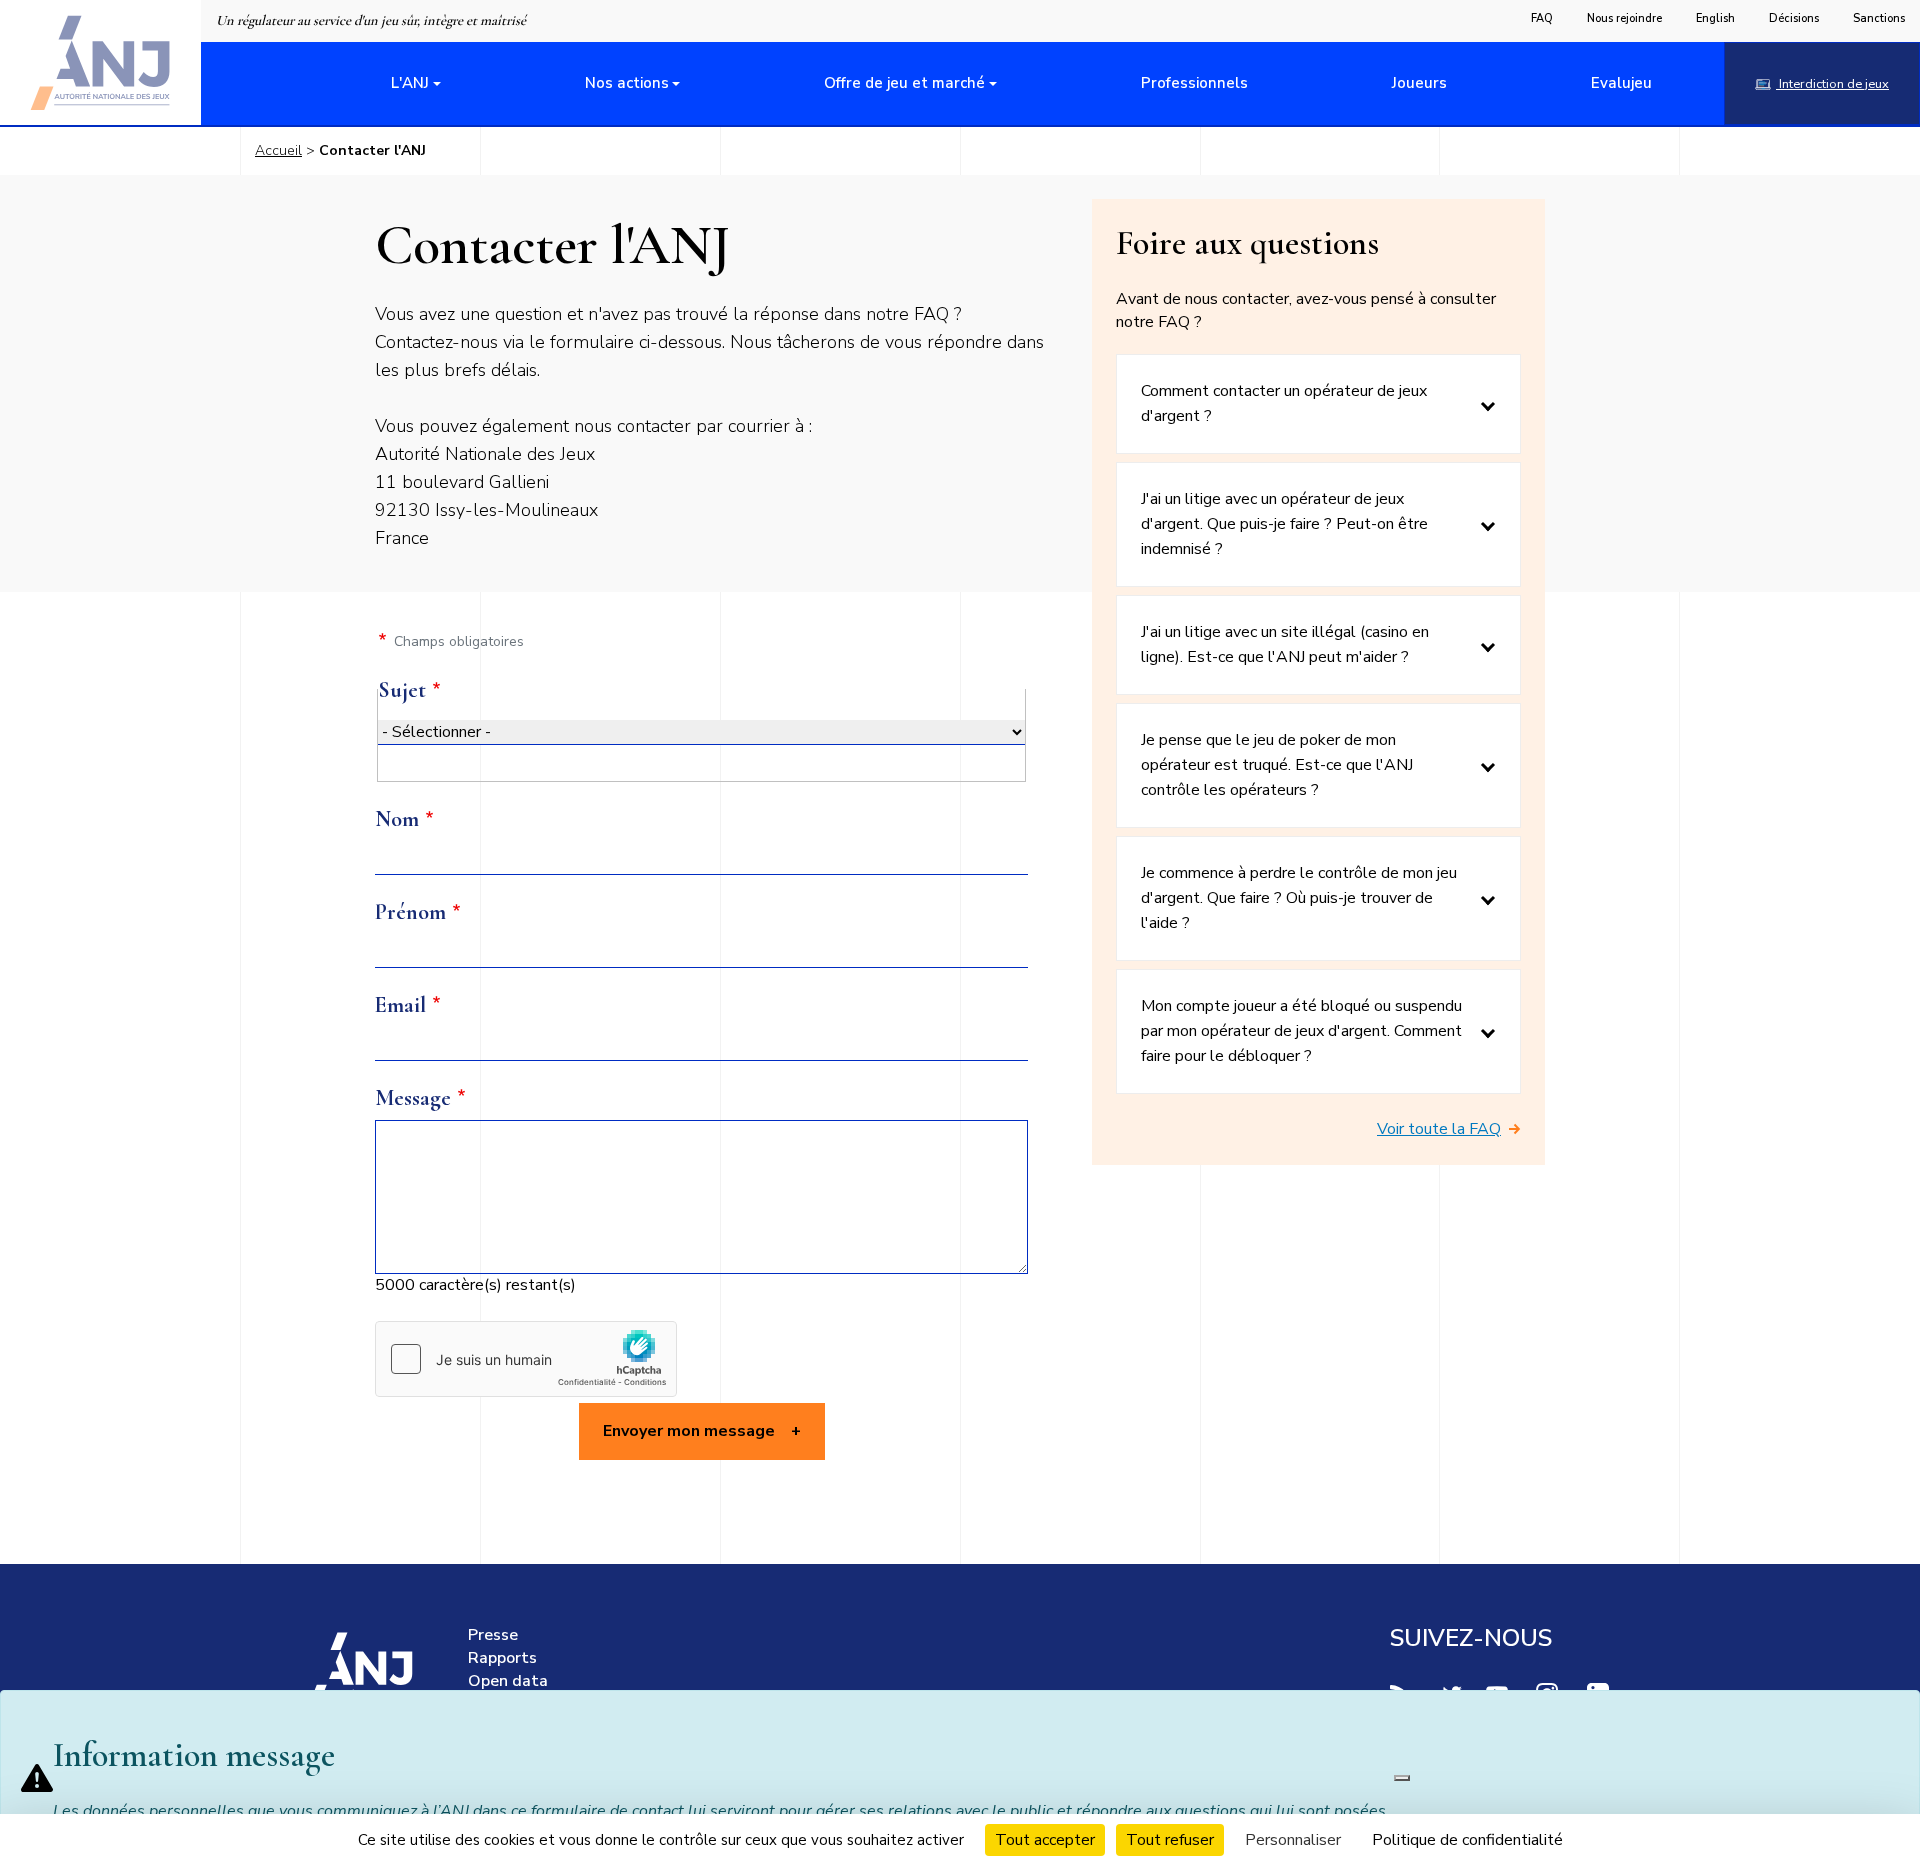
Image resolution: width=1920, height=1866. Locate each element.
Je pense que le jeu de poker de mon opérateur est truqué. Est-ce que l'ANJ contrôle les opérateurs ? (1277, 765)
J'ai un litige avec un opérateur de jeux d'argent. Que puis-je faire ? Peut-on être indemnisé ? (1284, 524)
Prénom (410, 912)
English (1715, 18)
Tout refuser (1170, 1840)
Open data (508, 1681)
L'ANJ (410, 83)
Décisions (1794, 18)
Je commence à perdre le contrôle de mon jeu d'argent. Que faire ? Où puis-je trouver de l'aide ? (1299, 898)
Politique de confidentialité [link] (1467, 1840)
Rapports (502, 1658)
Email (400, 1005)
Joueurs (1419, 83)
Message (413, 1098)
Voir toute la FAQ (1439, 1129)
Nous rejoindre (1624, 18)
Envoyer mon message (689, 1431)
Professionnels (1194, 83)
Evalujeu (1621, 83)
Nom (397, 819)
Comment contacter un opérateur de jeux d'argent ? (1284, 403)
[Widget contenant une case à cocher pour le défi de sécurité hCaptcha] (526, 1359)
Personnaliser (1293, 1840)
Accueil (278, 150)
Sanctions (1879, 18)
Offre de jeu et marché (904, 83)
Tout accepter (1045, 1840)
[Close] (1402, 1778)
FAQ (1542, 18)
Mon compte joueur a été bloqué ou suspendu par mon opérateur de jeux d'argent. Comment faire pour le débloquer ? (1301, 1031)
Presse (493, 1635)
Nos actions (627, 83)
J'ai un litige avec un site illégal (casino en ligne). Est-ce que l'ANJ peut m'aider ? (1285, 644)
